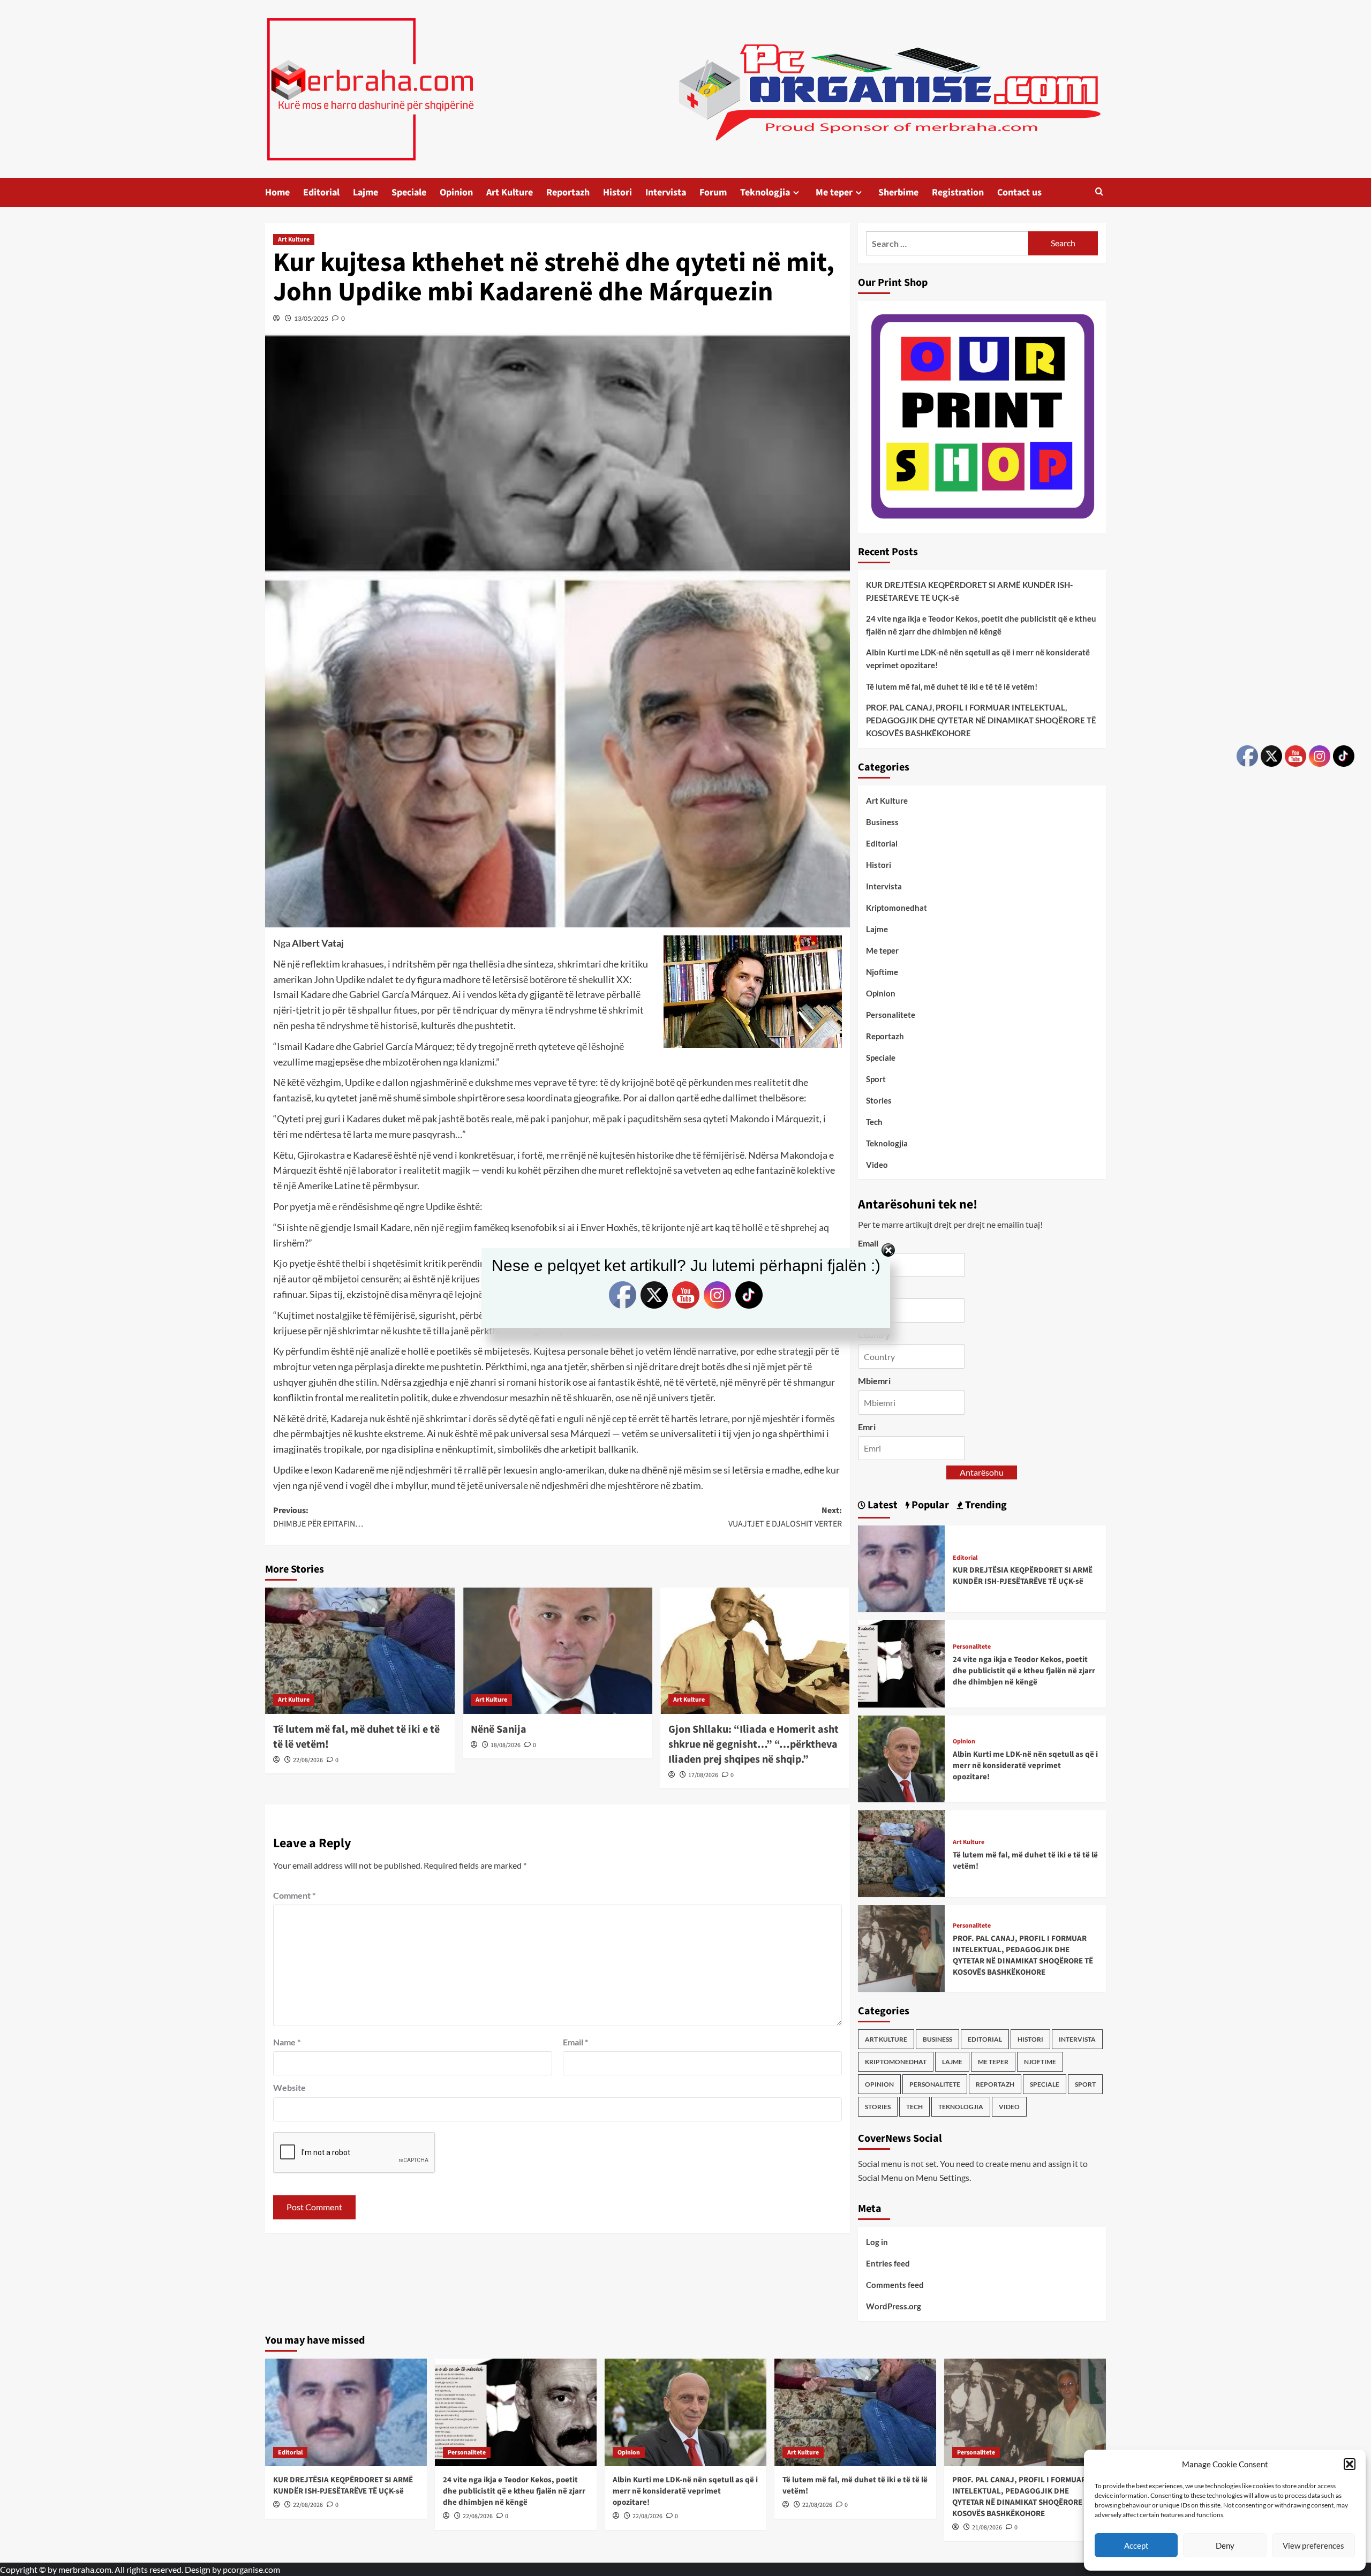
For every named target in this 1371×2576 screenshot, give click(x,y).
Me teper (834, 192)
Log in (877, 2242)
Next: (785, 1517)
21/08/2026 (987, 2528)
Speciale (409, 192)
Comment (294, 1895)
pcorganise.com (251, 2569)
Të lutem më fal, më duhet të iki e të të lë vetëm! (952, 686)
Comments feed (895, 2285)
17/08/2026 (703, 1775)
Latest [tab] (882, 1505)
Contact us (1019, 192)
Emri (867, 1427)
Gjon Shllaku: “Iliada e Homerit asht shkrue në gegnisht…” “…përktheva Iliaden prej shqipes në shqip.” (754, 1744)
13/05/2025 (311, 318)
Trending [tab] (985, 1505)
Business (882, 822)
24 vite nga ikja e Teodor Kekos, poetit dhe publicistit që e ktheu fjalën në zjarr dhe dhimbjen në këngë (981, 625)
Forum (713, 192)
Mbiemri (874, 1381)
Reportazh (568, 192)
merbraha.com (85, 2569)
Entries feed (888, 2263)
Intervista (666, 192)
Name (287, 2042)
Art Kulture (510, 192)
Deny (1225, 2545)
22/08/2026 (308, 1760)
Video (877, 1165)
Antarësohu (982, 1472)
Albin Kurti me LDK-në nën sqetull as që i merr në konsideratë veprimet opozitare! (978, 659)
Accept (1136, 2545)
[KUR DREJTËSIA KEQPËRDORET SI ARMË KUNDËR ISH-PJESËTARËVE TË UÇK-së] (901, 1567)
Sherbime (898, 192)
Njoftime (882, 972)
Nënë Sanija (499, 1729)
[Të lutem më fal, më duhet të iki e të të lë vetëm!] (360, 1651)
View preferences (1313, 2545)
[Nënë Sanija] (558, 1651)
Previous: (318, 1517)
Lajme (366, 192)
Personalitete (891, 1015)
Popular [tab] (929, 1505)
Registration (958, 192)
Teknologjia (765, 192)
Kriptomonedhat (897, 908)
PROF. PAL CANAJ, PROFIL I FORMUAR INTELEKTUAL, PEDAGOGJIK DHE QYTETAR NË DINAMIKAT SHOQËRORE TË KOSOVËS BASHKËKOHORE (981, 720)
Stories (879, 1100)
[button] (1350, 2464)
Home (277, 192)
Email (575, 2042)
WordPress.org (894, 2306)
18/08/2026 (506, 1745)
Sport (876, 1079)
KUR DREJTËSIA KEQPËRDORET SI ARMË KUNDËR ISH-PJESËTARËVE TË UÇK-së (969, 591)
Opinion (456, 192)
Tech (874, 1122)
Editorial (321, 192)
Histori (617, 192)
